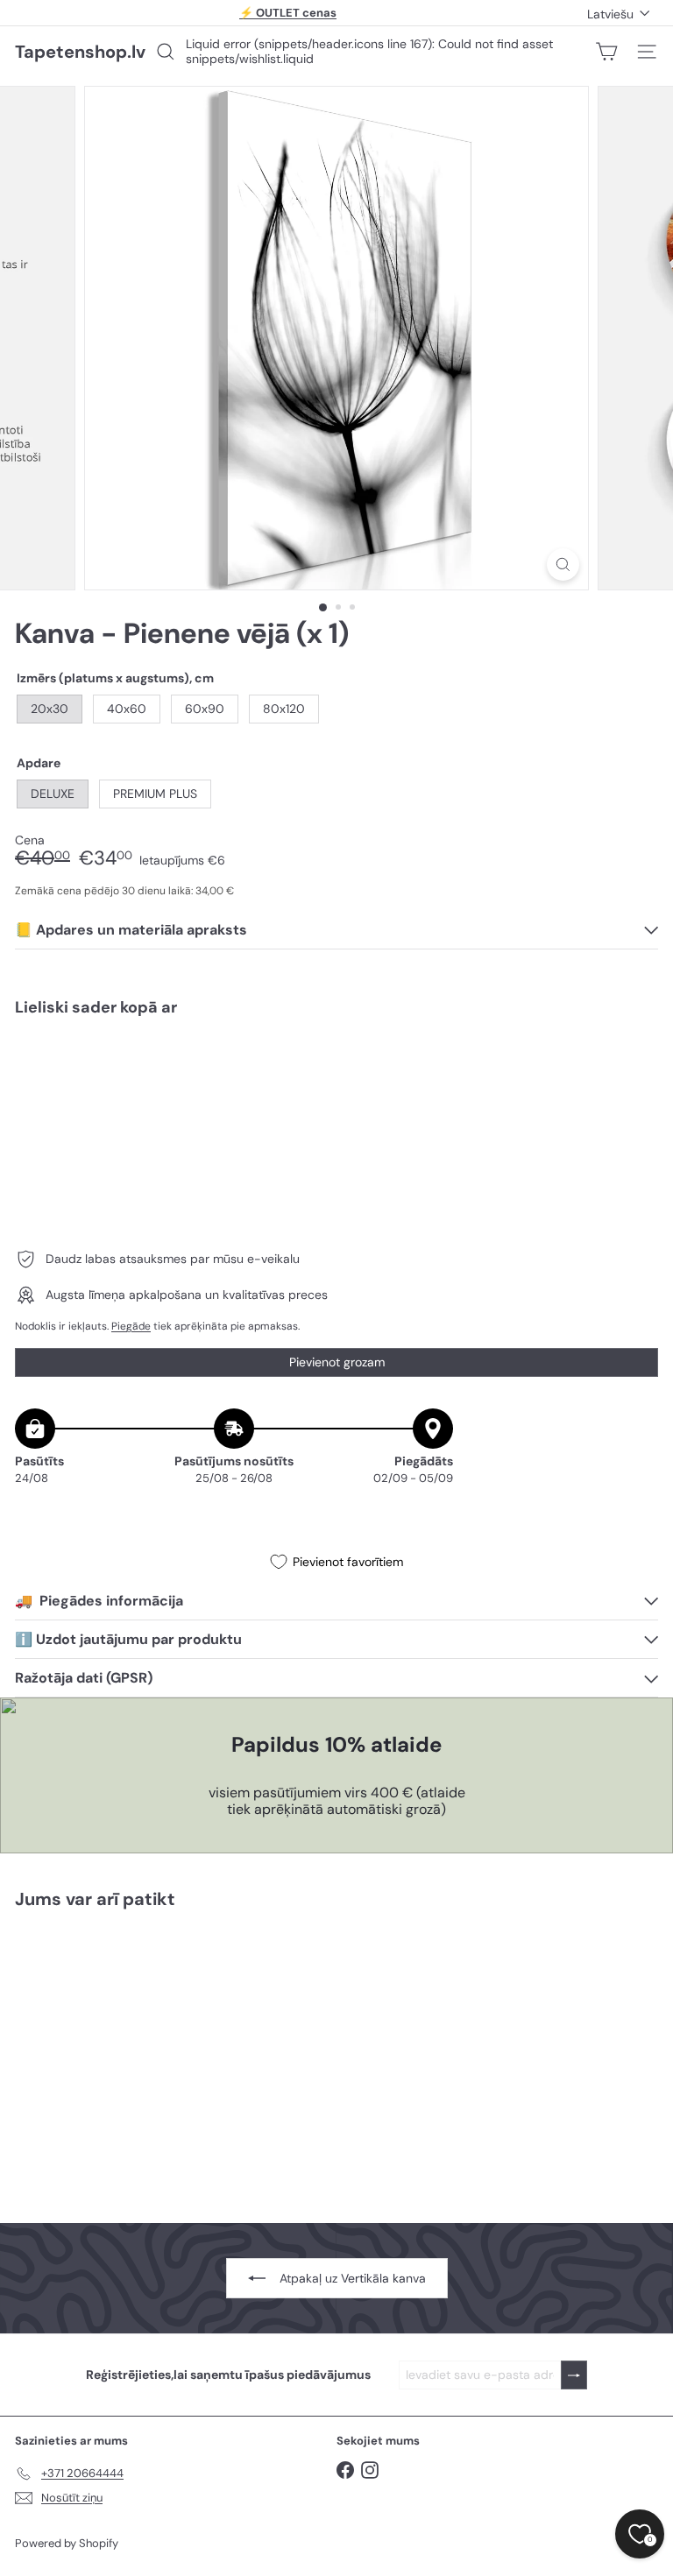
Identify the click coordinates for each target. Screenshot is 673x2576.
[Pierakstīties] (574, 2375)
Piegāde (131, 1326)
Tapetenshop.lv (80, 52)
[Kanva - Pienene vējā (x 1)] (336, 1091)
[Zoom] (563, 565)
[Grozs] (606, 52)
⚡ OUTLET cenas (288, 13)
